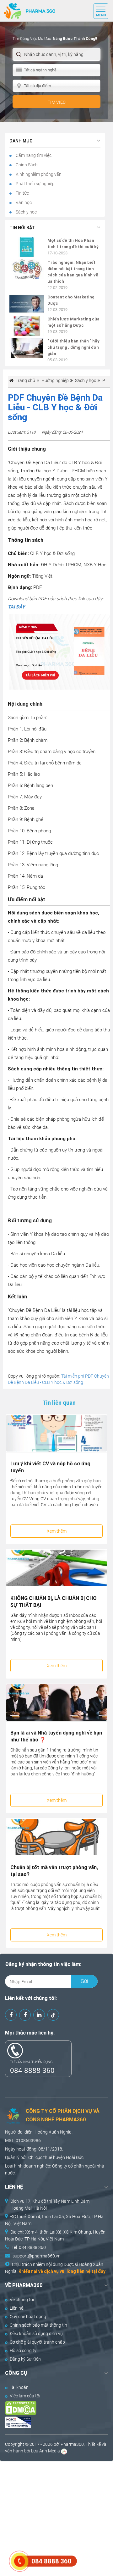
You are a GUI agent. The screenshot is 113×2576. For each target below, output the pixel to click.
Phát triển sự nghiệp (35, 184)
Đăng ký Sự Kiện (25, 2359)
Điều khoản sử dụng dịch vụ (36, 2334)
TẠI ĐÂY (16, 607)
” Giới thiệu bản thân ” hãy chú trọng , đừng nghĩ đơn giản (73, 347)
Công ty (60, 2166)
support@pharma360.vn (37, 2256)
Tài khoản (19, 2387)
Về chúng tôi (22, 2300)
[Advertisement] (56, 2518)
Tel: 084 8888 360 (29, 2247)
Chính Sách (26, 165)
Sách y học (26, 212)
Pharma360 (72, 2444)
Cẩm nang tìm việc (33, 155)
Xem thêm (57, 1531)
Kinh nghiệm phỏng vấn (38, 174)
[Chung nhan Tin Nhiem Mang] (51, 2422)
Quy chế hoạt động (28, 2317)
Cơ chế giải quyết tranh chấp (37, 2342)
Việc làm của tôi (25, 2396)
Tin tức (22, 193)
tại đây (98, 2271)
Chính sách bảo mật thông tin (38, 2325)
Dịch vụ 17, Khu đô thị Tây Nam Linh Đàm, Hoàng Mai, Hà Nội (50, 2205)
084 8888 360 (32, 2070)
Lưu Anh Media (46, 2451)
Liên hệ (16, 2308)
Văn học (23, 203)
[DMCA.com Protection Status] (51, 2408)
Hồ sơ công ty (23, 2351)
